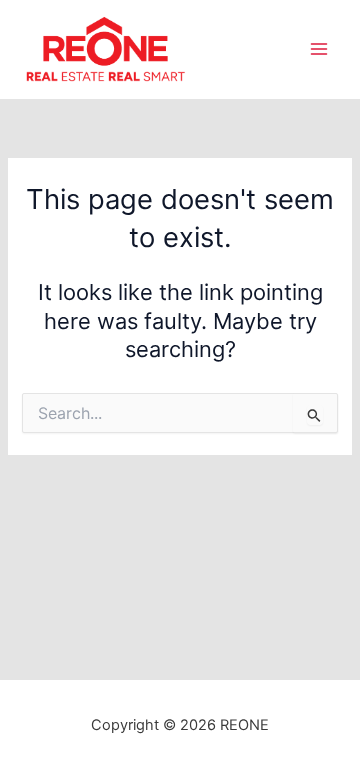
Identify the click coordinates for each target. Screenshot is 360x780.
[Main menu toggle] (319, 49)
